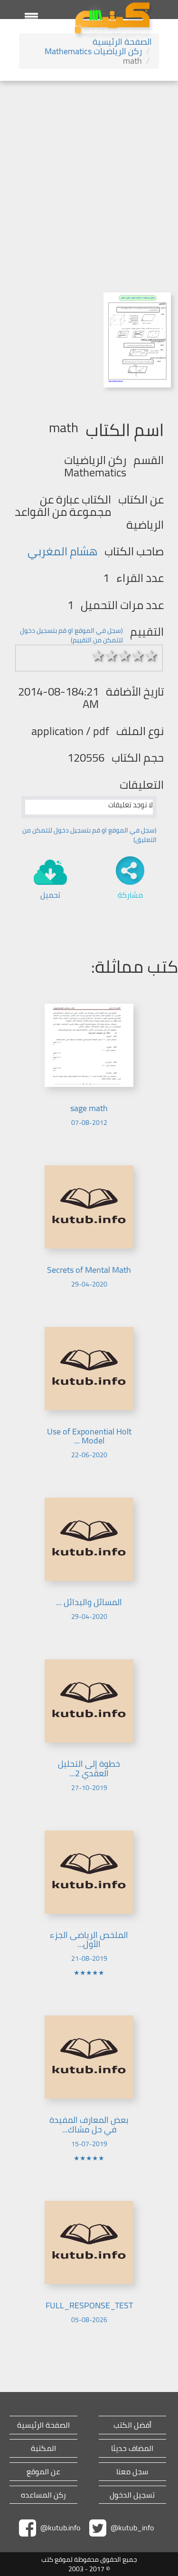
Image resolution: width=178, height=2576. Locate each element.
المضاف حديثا (132, 2448)
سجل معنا (132, 2472)
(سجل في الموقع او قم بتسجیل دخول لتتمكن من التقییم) (71, 635)
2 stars (112, 656)
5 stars (151, 656)
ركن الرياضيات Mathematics (93, 51)
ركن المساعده (43, 2495)
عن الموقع (43, 2472)
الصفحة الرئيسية (122, 42)
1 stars (98, 656)
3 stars (125, 656)
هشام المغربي (62, 551)
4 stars (138, 656)
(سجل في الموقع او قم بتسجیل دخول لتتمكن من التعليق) (89, 835)
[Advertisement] (89, 175)
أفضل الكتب (132, 2425)
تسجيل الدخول (132, 2495)
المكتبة (43, 2448)
